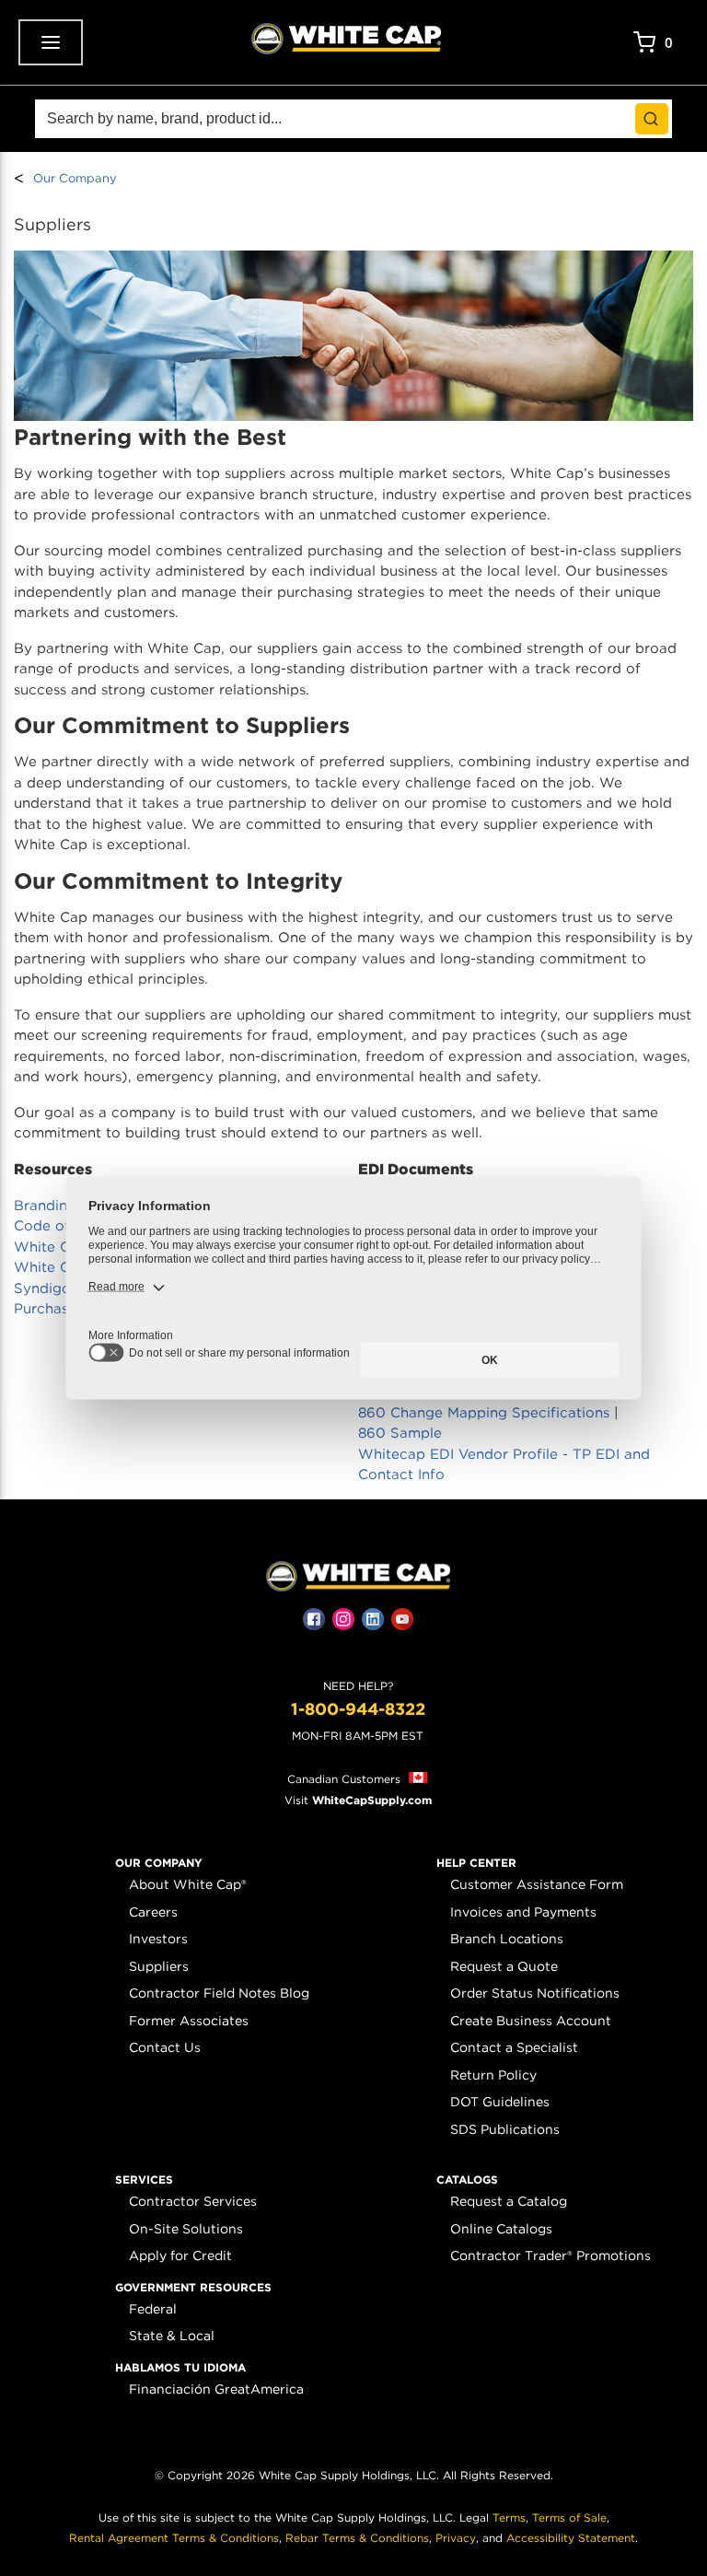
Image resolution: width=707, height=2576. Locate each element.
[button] (159, 1863)
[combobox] (353, 119)
